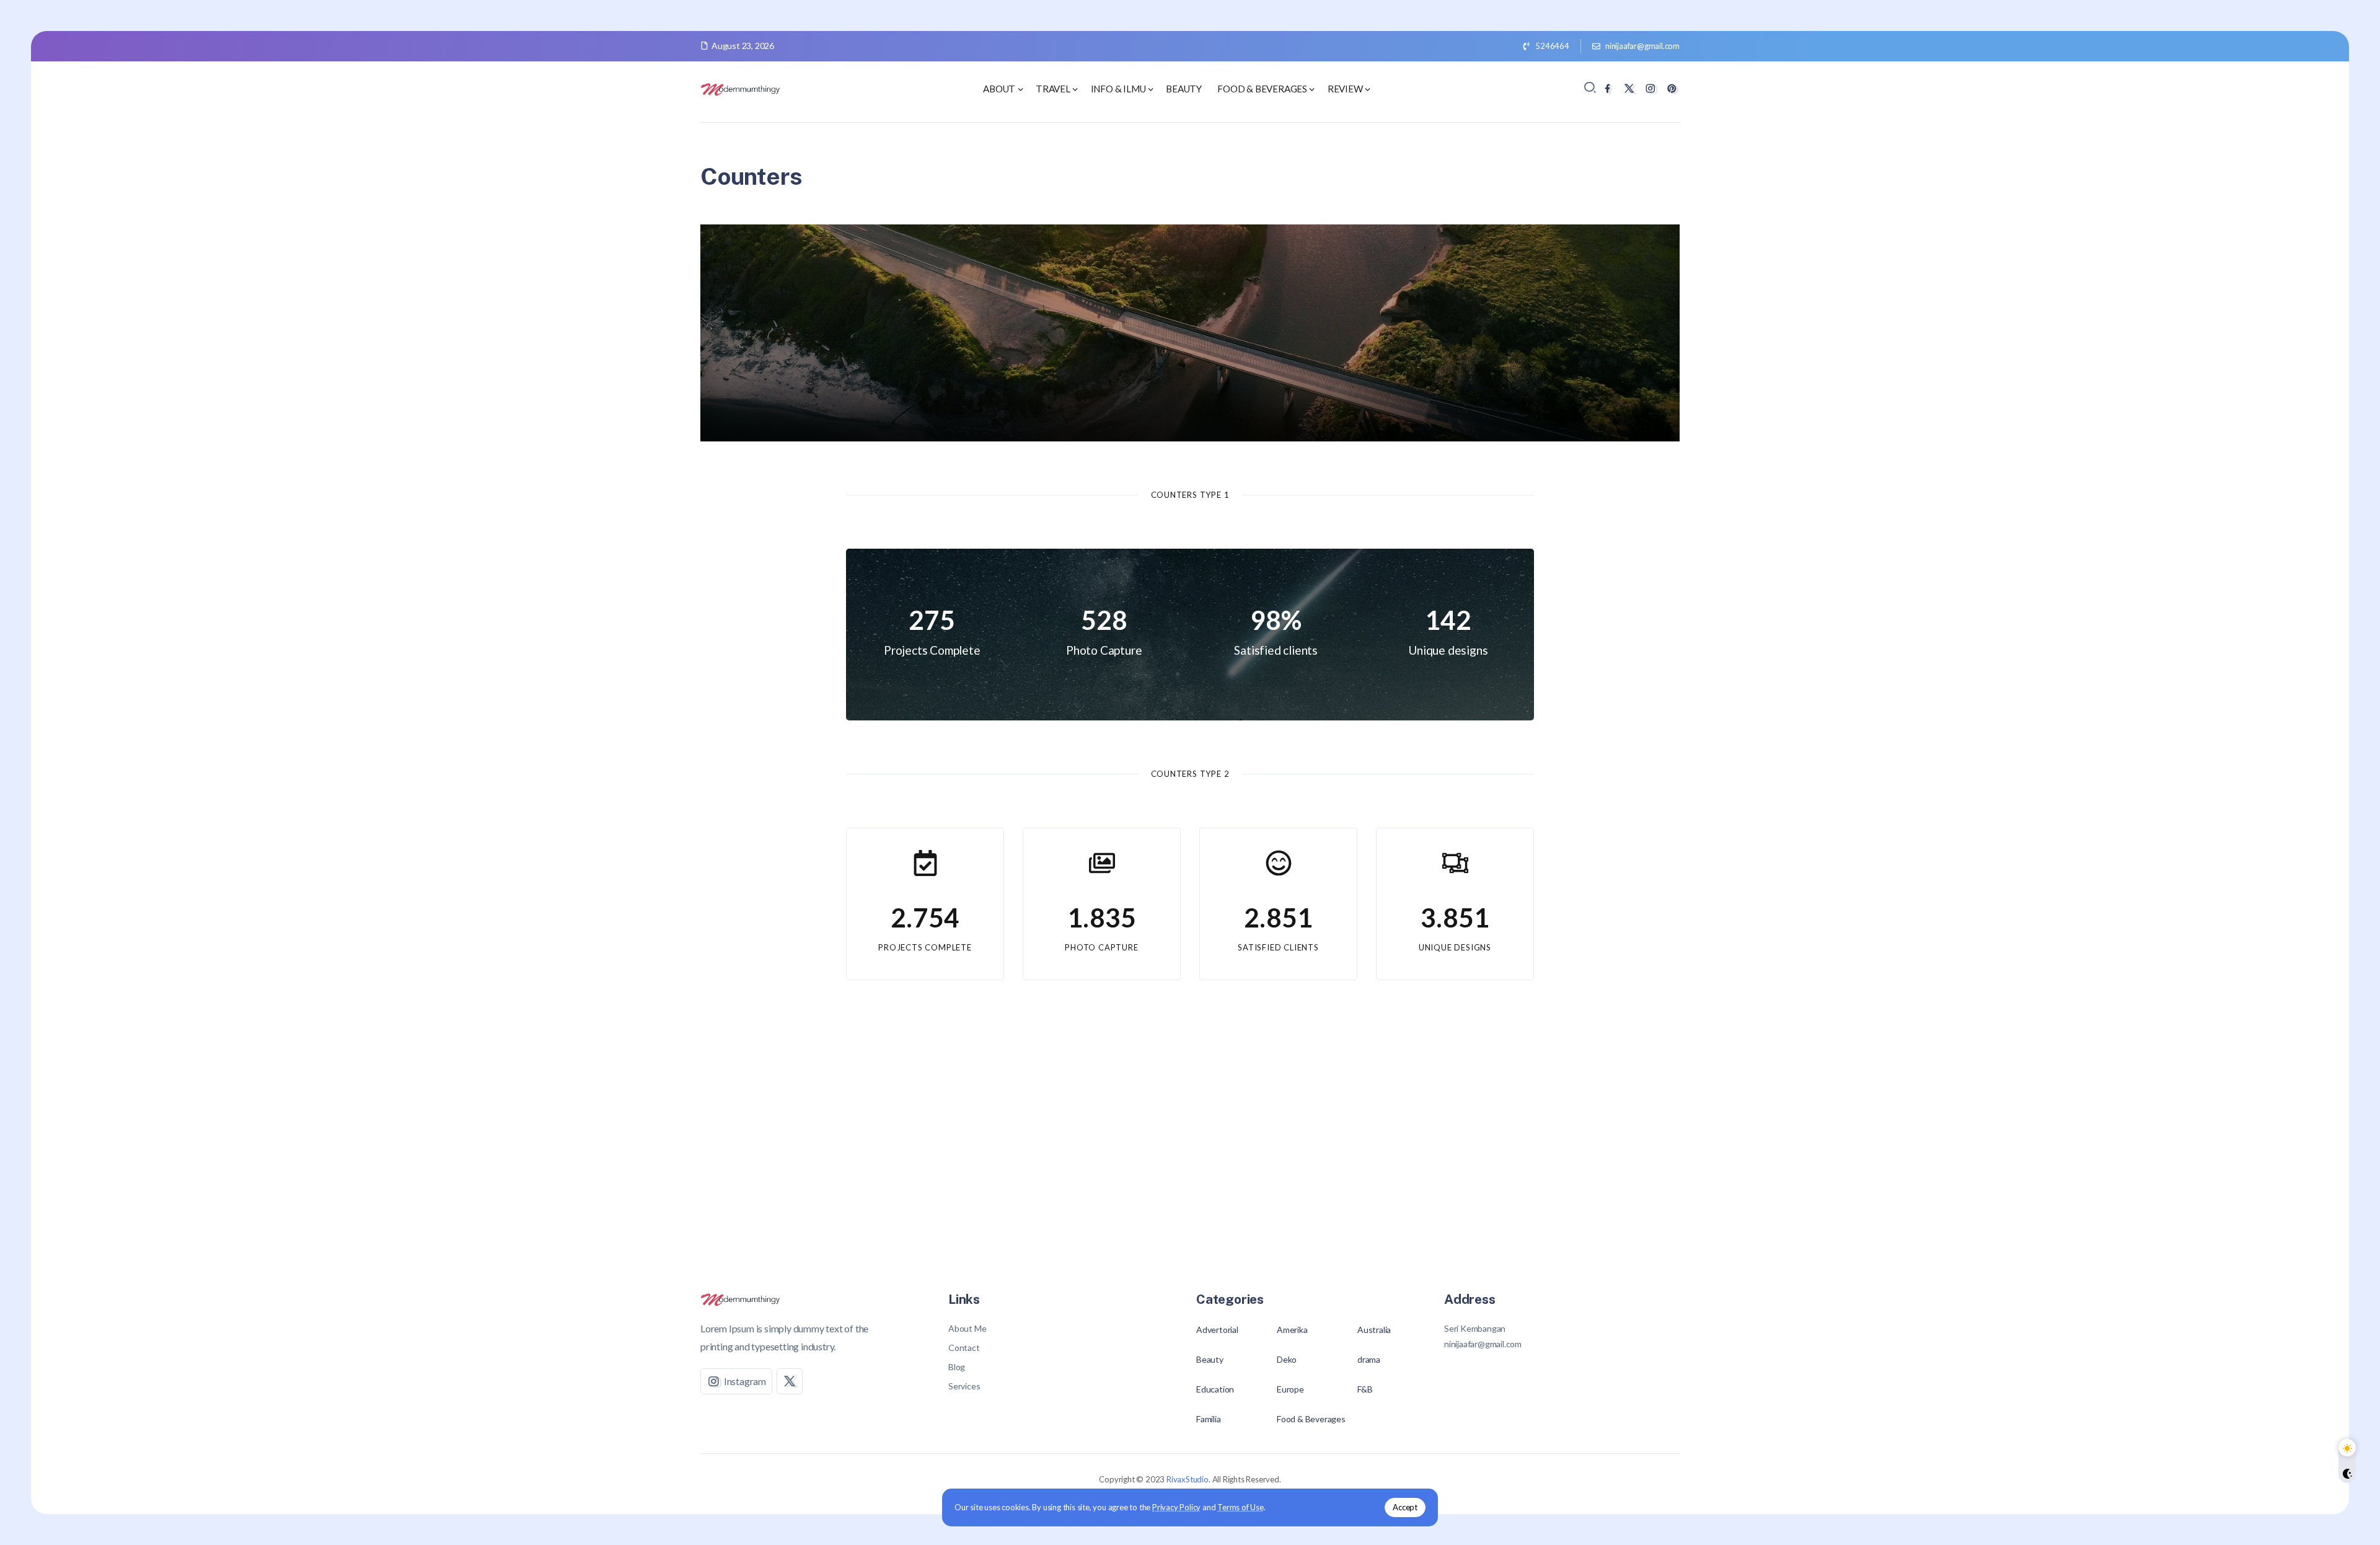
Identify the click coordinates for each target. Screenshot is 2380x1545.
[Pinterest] (1672, 88)
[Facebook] (1607, 88)
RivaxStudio (1188, 1479)
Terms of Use (1241, 1507)
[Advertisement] (1190, 1141)
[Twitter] (1629, 88)
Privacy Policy (1176, 1507)
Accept (1405, 1507)
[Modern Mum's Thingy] (741, 88)
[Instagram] (1650, 88)
